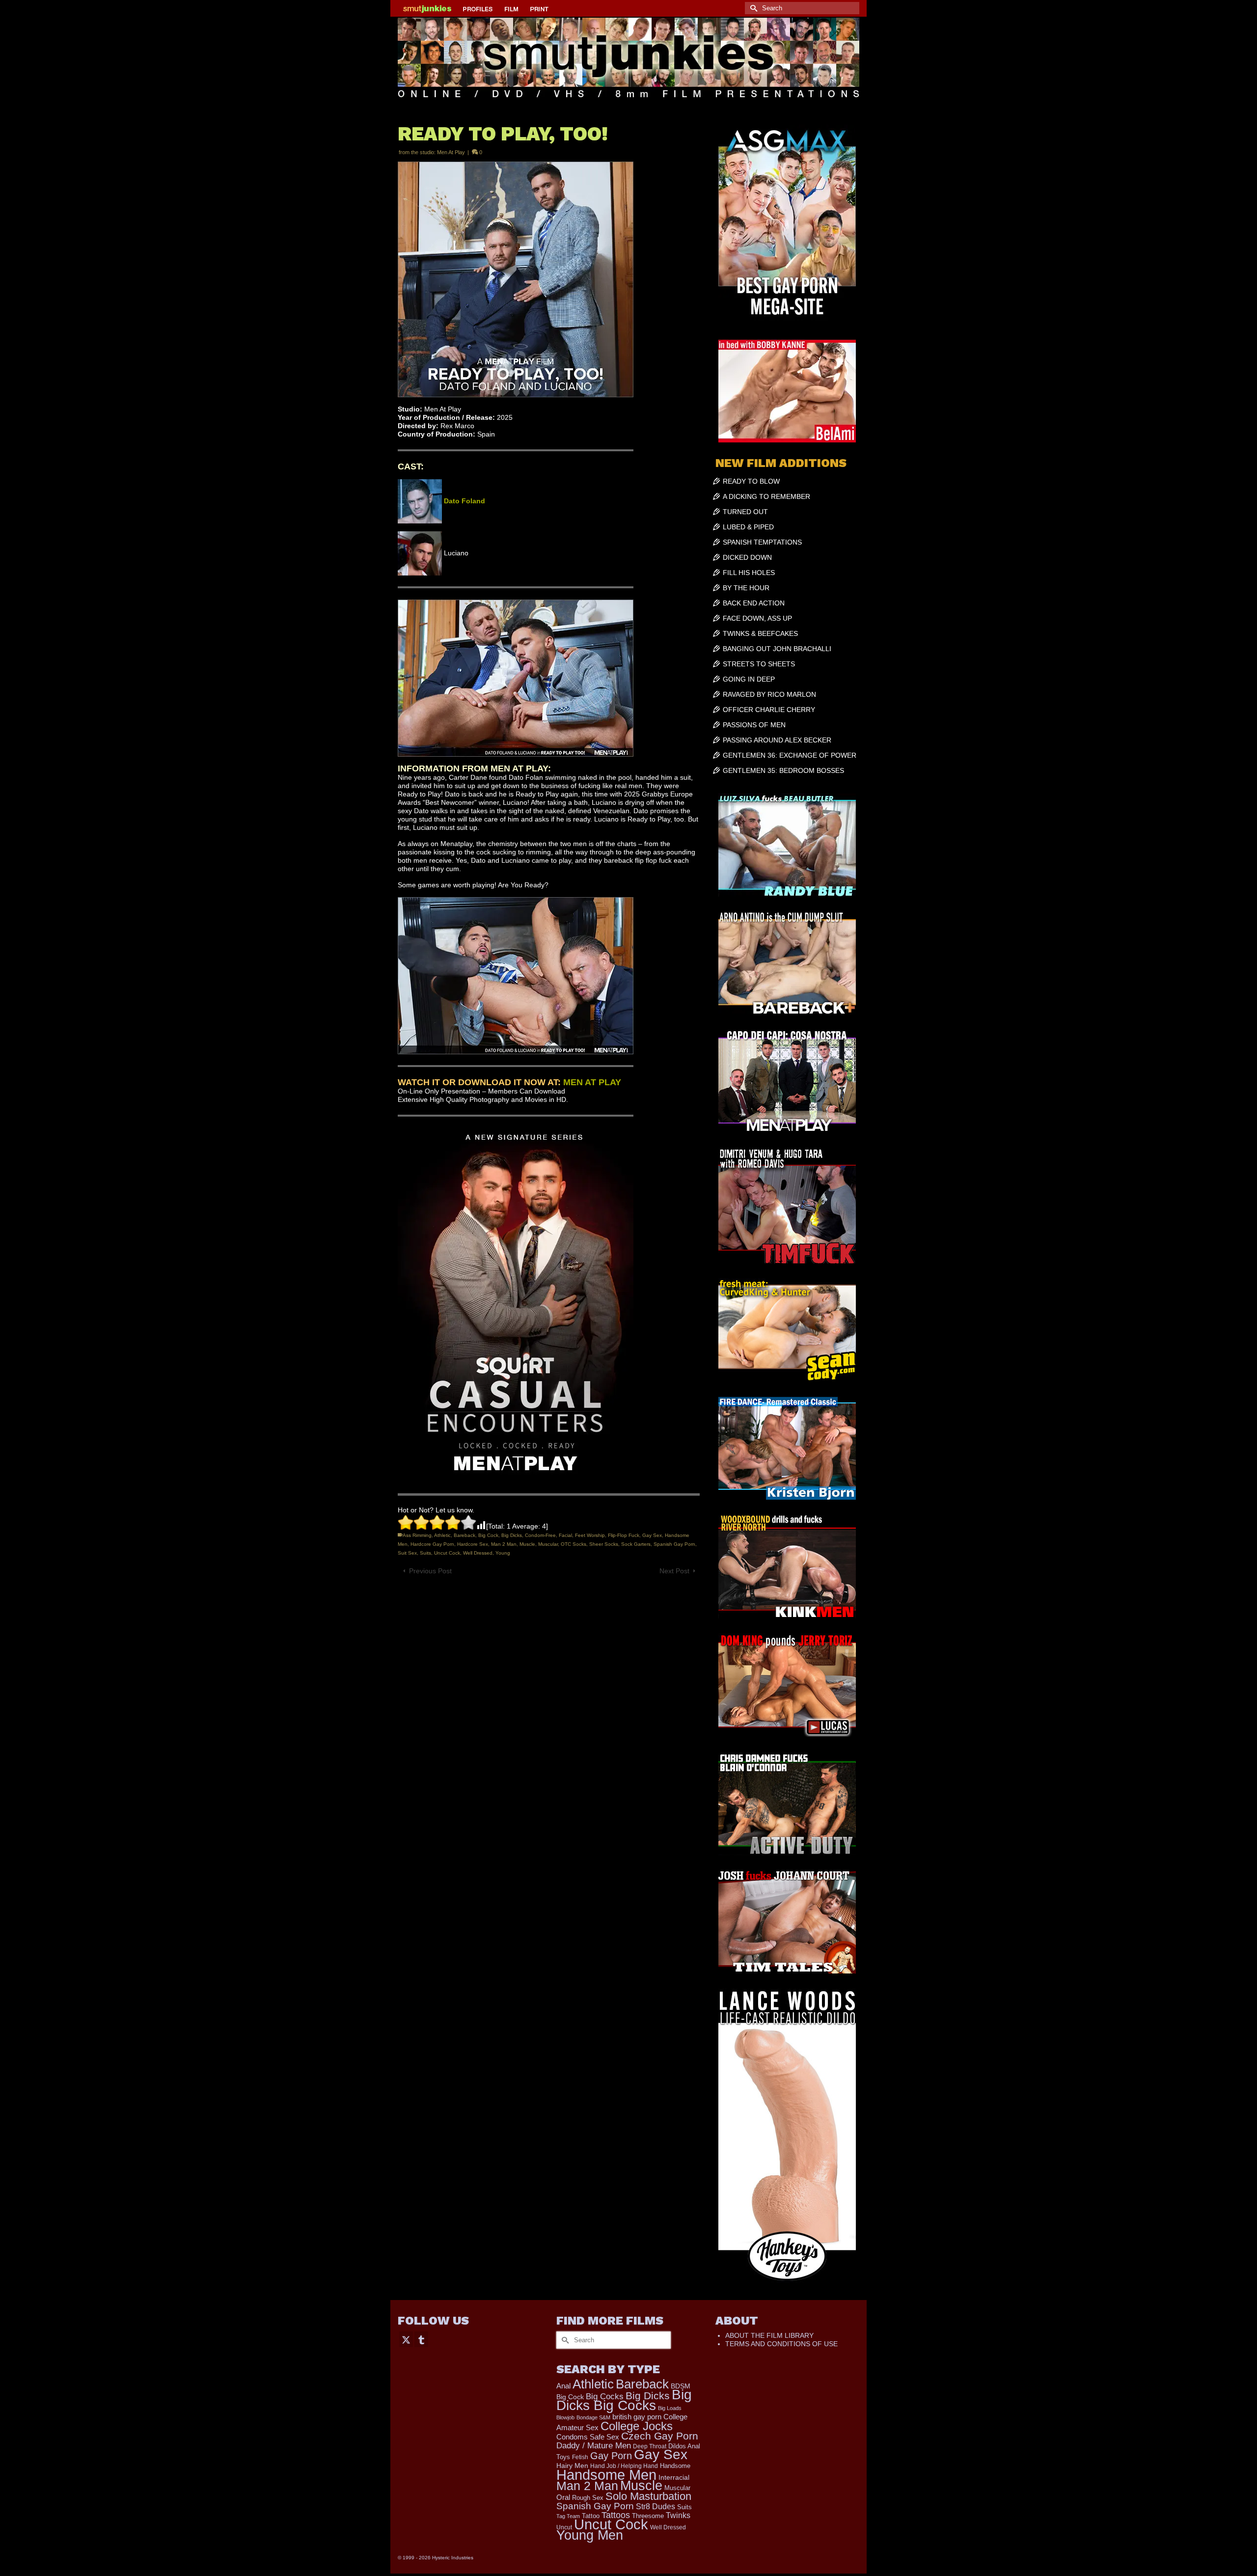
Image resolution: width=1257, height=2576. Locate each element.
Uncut (564, 2527)
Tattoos (616, 2515)
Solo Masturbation (648, 2496)
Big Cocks (605, 2397)
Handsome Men (606, 2475)
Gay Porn (611, 2456)
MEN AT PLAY (592, 1082)
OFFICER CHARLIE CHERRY (769, 710)
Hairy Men (572, 2466)
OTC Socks (574, 1544)
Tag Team (568, 2516)
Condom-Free (540, 1535)
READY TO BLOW (751, 481)
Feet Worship (590, 1535)
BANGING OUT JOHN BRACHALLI (777, 649)
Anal (563, 2386)
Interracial (674, 2477)
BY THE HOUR (746, 588)
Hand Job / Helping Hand (624, 2466)
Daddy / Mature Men (594, 2446)
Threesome (648, 2516)
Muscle (527, 1544)
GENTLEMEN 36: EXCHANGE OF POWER (790, 755)
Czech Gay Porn (660, 2436)
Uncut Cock (447, 1553)
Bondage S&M (593, 2417)
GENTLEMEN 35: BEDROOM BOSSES (783, 770)
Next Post (674, 1571)
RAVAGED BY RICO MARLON (769, 694)
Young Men (590, 2535)
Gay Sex (652, 1535)
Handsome (675, 2466)
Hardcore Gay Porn (432, 1544)
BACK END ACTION (754, 603)
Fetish (580, 2457)
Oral (563, 2497)
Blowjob (565, 2417)
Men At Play (451, 152)
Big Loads (670, 2408)
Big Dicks (512, 1535)
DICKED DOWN (747, 557)
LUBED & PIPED (748, 527)
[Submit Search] (752, 8)
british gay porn (637, 2417)
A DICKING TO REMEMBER (766, 496)
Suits (425, 1553)
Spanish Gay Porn (674, 1544)
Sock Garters (636, 1544)
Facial (565, 1535)
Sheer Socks (604, 1544)
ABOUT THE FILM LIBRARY (769, 2335)
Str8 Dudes (656, 2507)
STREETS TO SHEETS (759, 664)
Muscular (548, 1544)
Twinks (678, 2515)
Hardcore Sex (473, 1544)
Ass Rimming (417, 1535)
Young (503, 1553)
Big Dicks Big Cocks (624, 2400)
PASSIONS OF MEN (754, 725)
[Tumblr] (421, 2339)
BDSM (681, 2386)
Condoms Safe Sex (588, 2437)
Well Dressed (478, 1553)
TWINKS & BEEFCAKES (760, 633)
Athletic (442, 1535)
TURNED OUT (745, 512)
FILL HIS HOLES (749, 573)
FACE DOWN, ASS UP (757, 618)
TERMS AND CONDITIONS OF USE (781, 2344)
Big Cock (488, 1535)
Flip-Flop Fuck (624, 1535)
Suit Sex (407, 1553)
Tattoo (591, 2516)
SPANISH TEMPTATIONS (762, 542)
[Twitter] (406, 2339)
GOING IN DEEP (749, 679)
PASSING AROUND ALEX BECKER (777, 740)
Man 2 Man (504, 1544)
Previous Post (430, 1571)
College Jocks (637, 2426)
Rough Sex (588, 2498)
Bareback (465, 1535)
